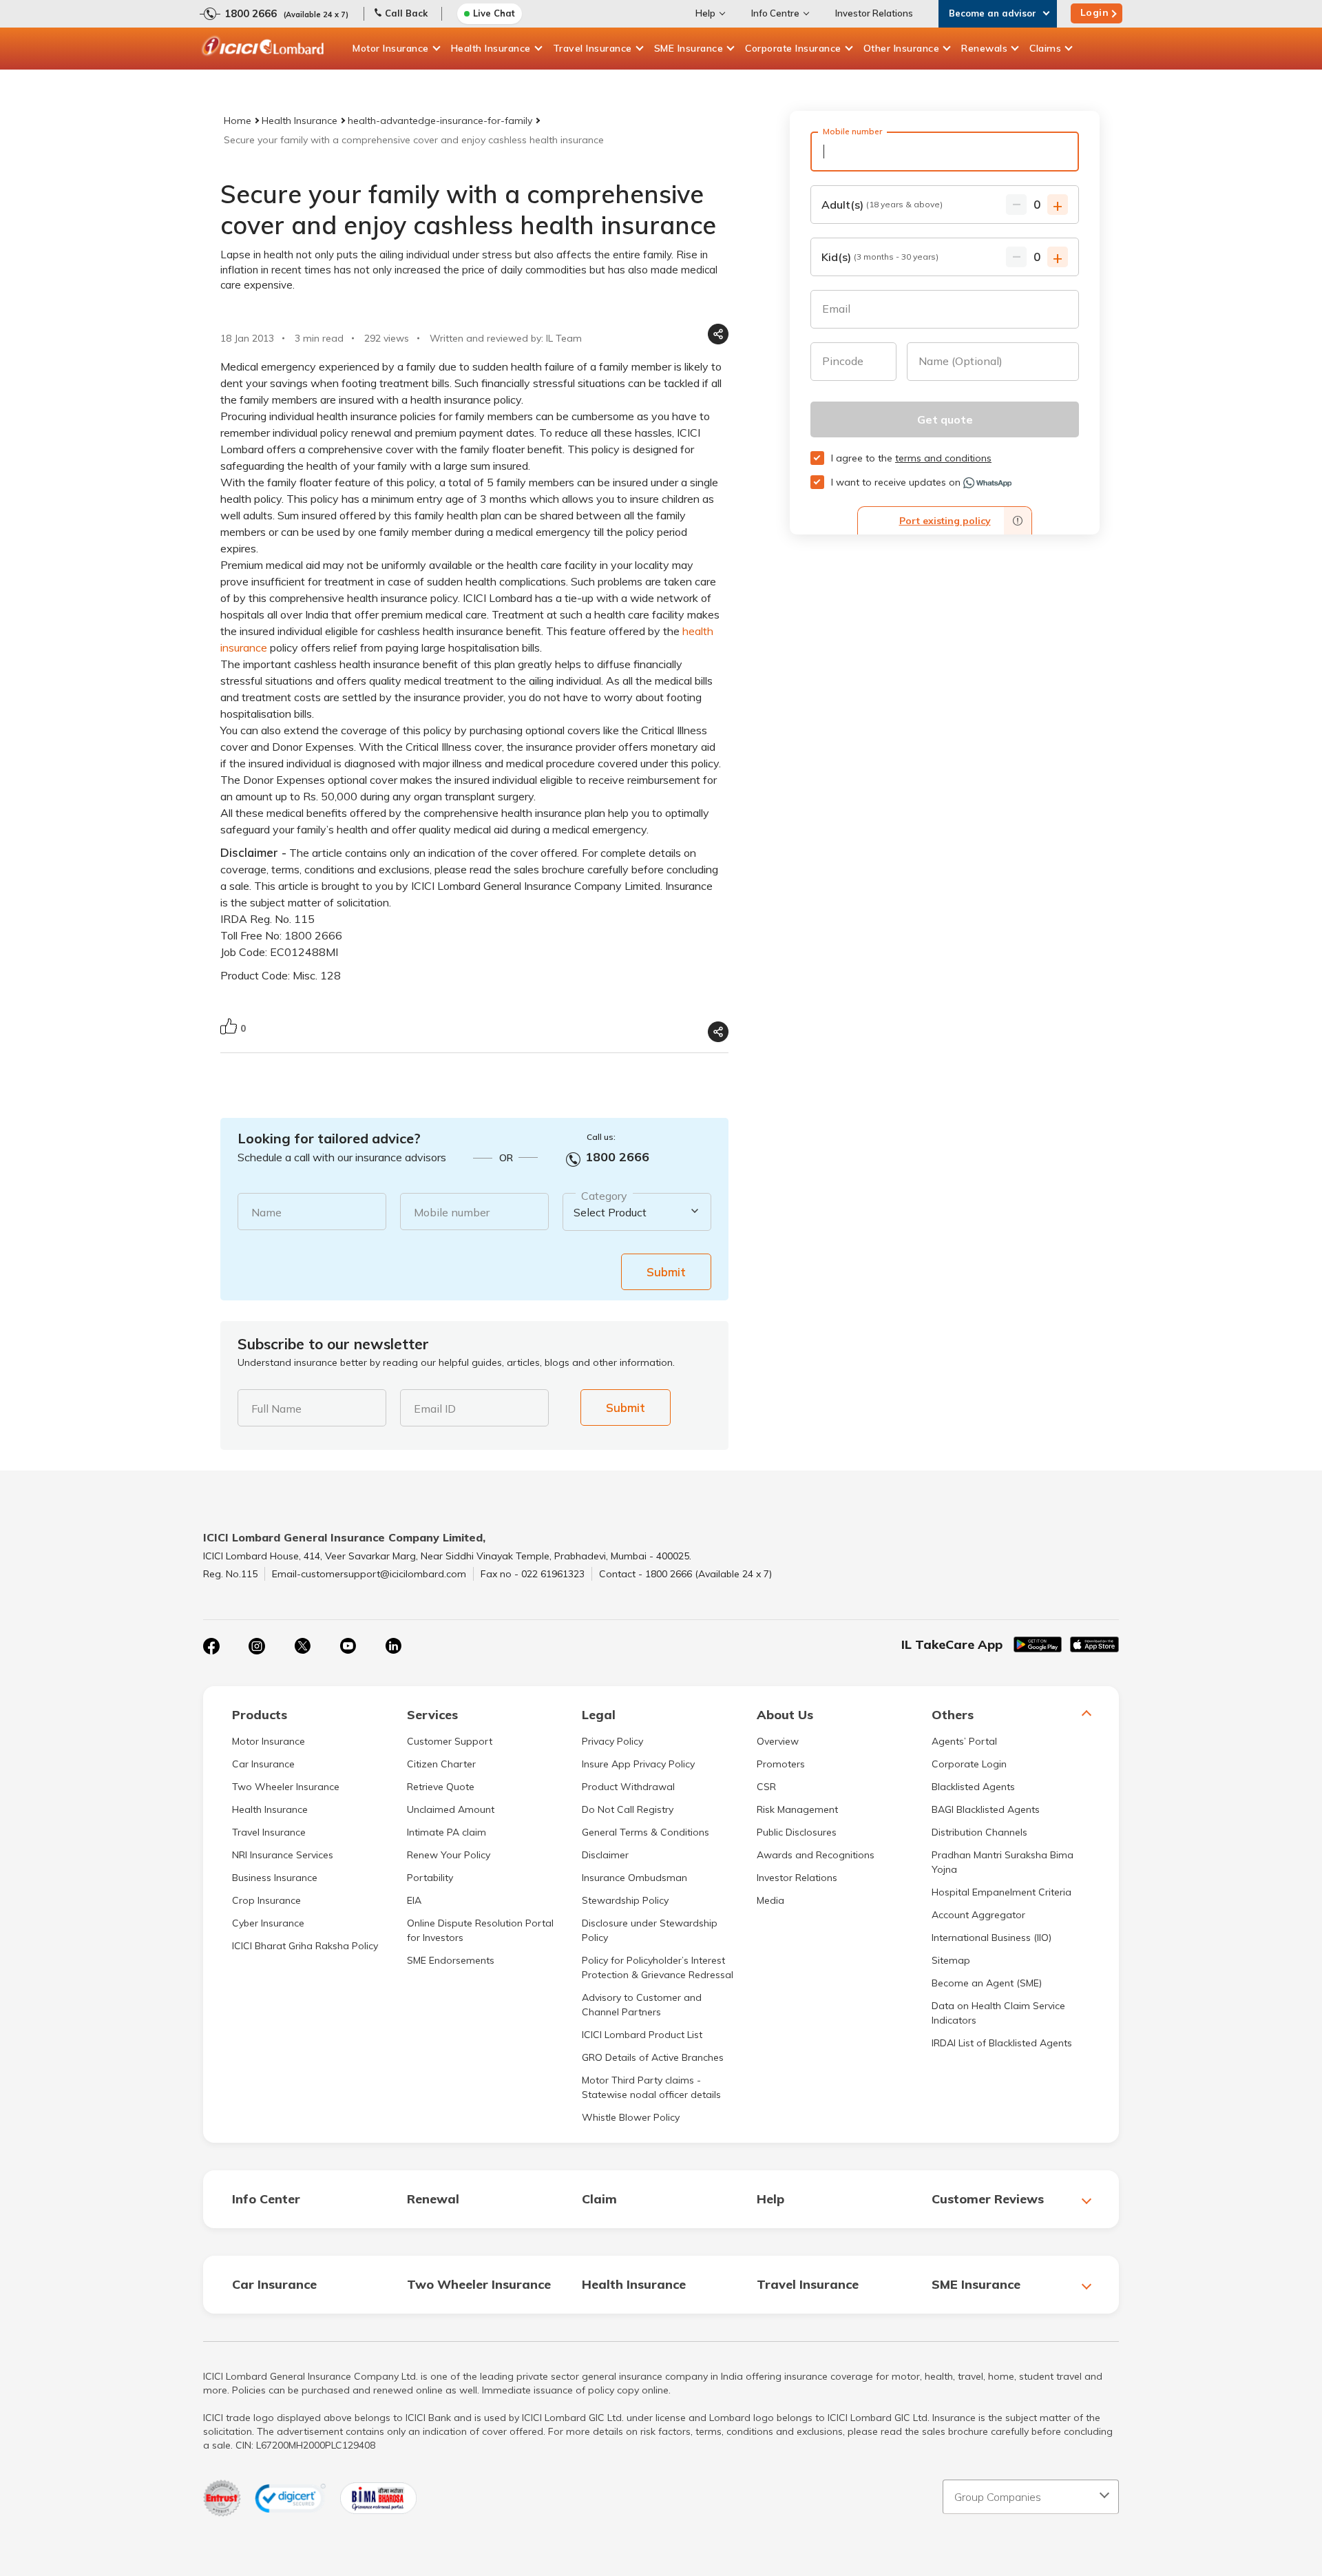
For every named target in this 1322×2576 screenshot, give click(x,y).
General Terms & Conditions (646, 1832)
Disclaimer (605, 1855)
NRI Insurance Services (283, 1855)
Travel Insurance (592, 48)
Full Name (276, 1409)
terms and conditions (943, 458)
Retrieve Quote (441, 1787)
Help (705, 13)
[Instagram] (257, 1646)
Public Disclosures (797, 1832)
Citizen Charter (441, 1764)
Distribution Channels (979, 1832)
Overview (778, 1741)
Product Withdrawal (628, 1787)
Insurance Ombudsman (634, 1878)
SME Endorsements (451, 1960)
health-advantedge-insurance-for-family (440, 121)
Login (1095, 12)
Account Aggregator (978, 1915)
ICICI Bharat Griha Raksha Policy (305, 1946)
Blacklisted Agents (973, 1787)
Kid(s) (880, 257)
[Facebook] (211, 1646)
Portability (430, 1878)
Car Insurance (263, 1764)
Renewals (984, 48)
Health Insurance (491, 48)
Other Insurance (902, 48)
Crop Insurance (266, 1900)
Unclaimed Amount (451, 1809)
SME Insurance (689, 48)
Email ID (435, 1409)
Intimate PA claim (447, 1832)
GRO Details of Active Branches (653, 2057)
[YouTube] (348, 1646)
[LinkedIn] (393, 1646)
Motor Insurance (391, 48)
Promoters (781, 1764)
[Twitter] (302, 1646)
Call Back (406, 13)
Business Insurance (275, 1878)
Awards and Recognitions (816, 1855)
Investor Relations (874, 13)
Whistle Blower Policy (631, 2117)
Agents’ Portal (964, 1741)
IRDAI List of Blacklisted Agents (1002, 2043)
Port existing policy (945, 521)
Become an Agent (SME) (987, 1983)
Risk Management (797, 1809)
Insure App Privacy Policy (638, 1764)
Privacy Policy (612, 1741)
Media (770, 1900)
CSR (766, 1787)
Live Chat (494, 13)
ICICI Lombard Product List (642, 2035)
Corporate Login (969, 1764)
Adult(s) (882, 205)
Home (238, 121)
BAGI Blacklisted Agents (986, 1809)
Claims (1045, 48)
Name (266, 1212)
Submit (666, 1272)
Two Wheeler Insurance (286, 1787)
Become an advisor (993, 13)
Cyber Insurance (268, 1923)
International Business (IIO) (992, 1938)
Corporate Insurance (793, 48)
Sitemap (951, 1960)
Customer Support (450, 1741)
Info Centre (775, 13)
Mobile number (452, 1212)
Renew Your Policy (449, 1855)
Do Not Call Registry (628, 1809)
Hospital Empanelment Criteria (1001, 1892)
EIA (414, 1900)
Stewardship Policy (625, 1900)
